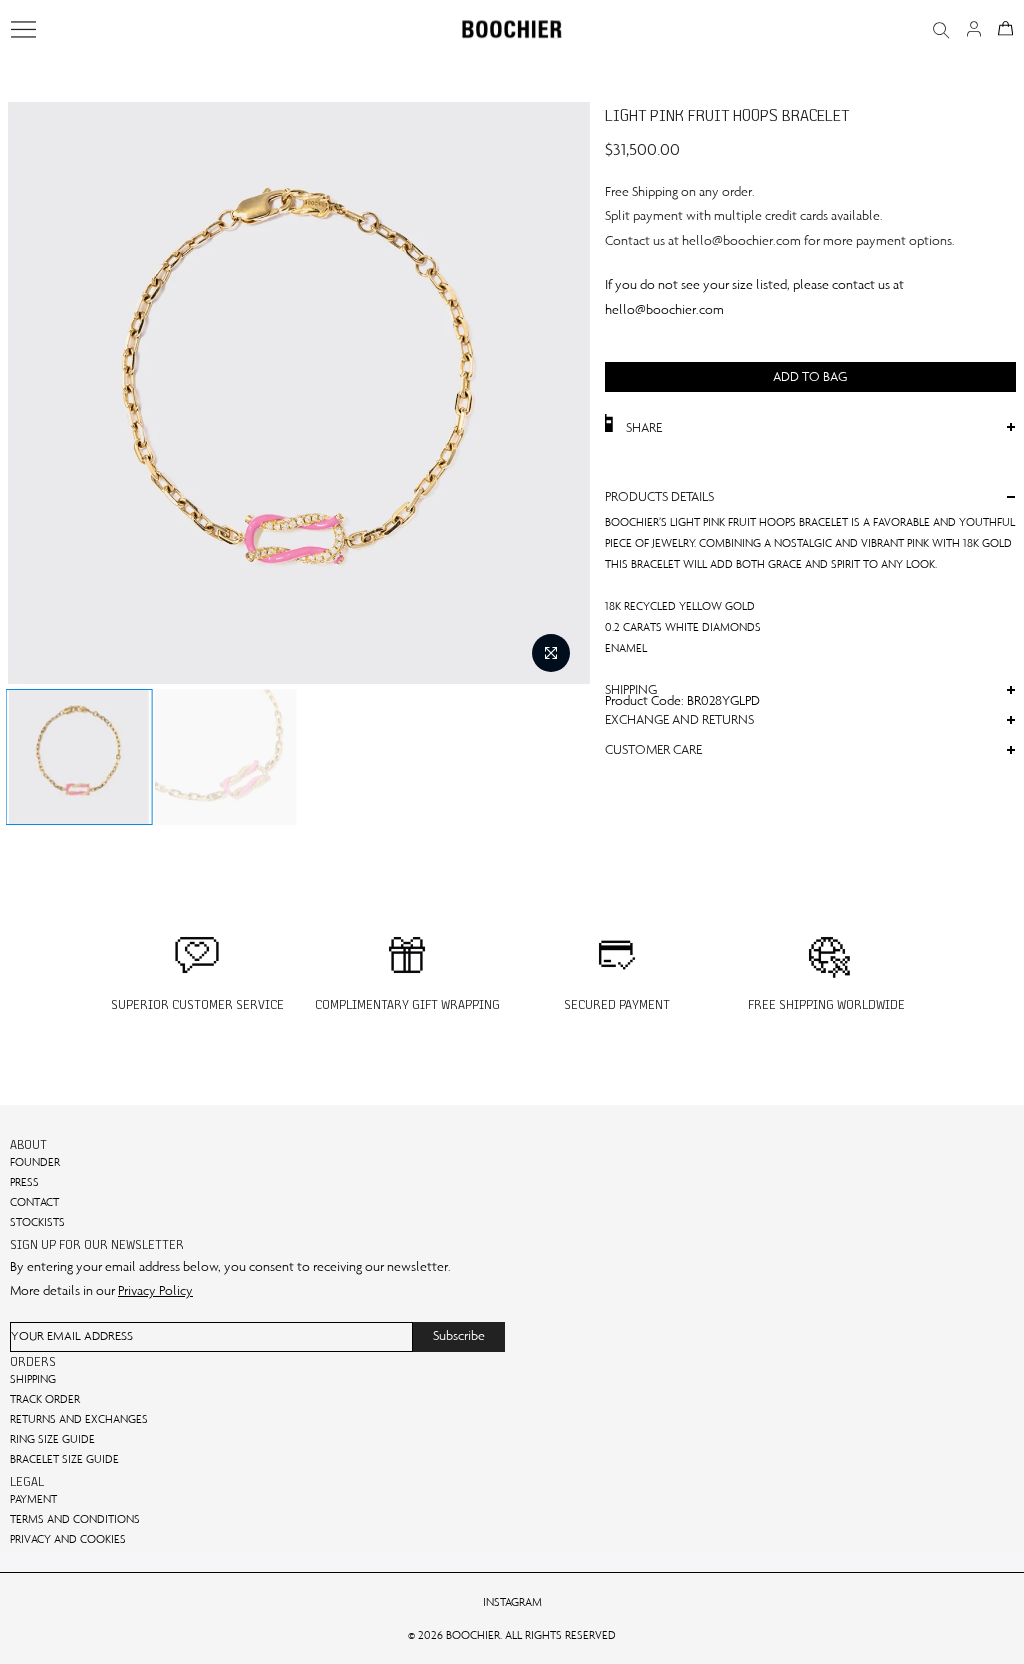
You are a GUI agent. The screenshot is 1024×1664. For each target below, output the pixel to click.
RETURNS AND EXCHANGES (79, 1419)
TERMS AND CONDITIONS (75, 1519)
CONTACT (34, 1202)
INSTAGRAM (512, 1602)
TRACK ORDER (45, 1399)
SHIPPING (33, 1379)
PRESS (24, 1182)
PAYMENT (33, 1499)
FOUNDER (35, 1162)
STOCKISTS (37, 1222)
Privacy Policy (155, 1290)
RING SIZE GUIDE (52, 1439)
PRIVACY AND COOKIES (68, 1539)
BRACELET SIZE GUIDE (64, 1459)
